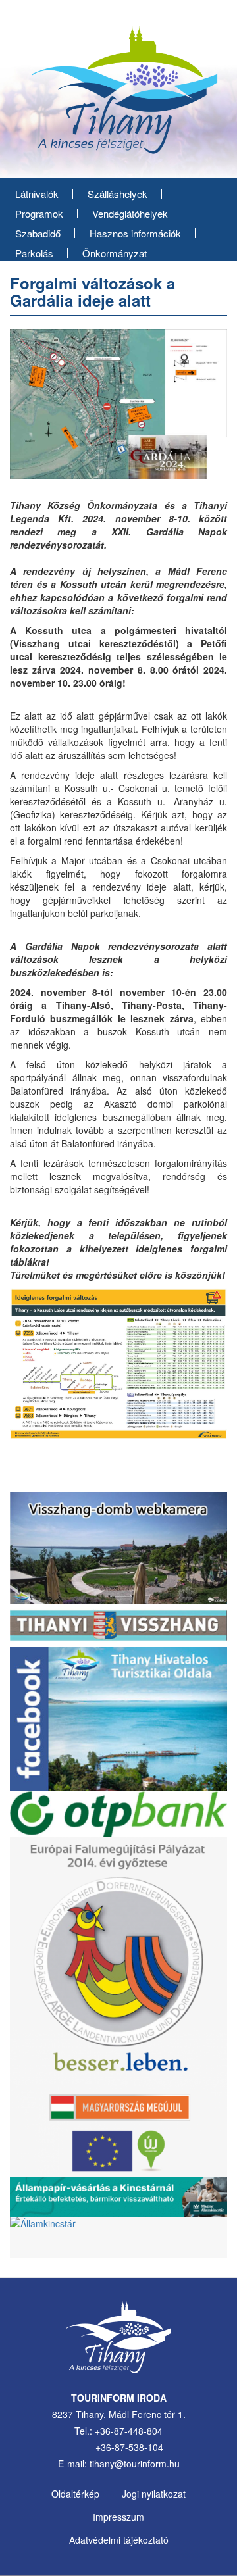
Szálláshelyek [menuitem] (118, 194)
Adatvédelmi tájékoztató (119, 2540)
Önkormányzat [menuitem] (115, 253)
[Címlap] (118, 95)
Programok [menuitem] (39, 213)
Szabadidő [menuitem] (38, 233)
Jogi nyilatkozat (154, 2494)
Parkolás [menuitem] (34, 253)
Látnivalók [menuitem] (37, 194)
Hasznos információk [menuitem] (135, 233)
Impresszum (118, 2517)
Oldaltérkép (75, 2494)
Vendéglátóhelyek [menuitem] (130, 213)
